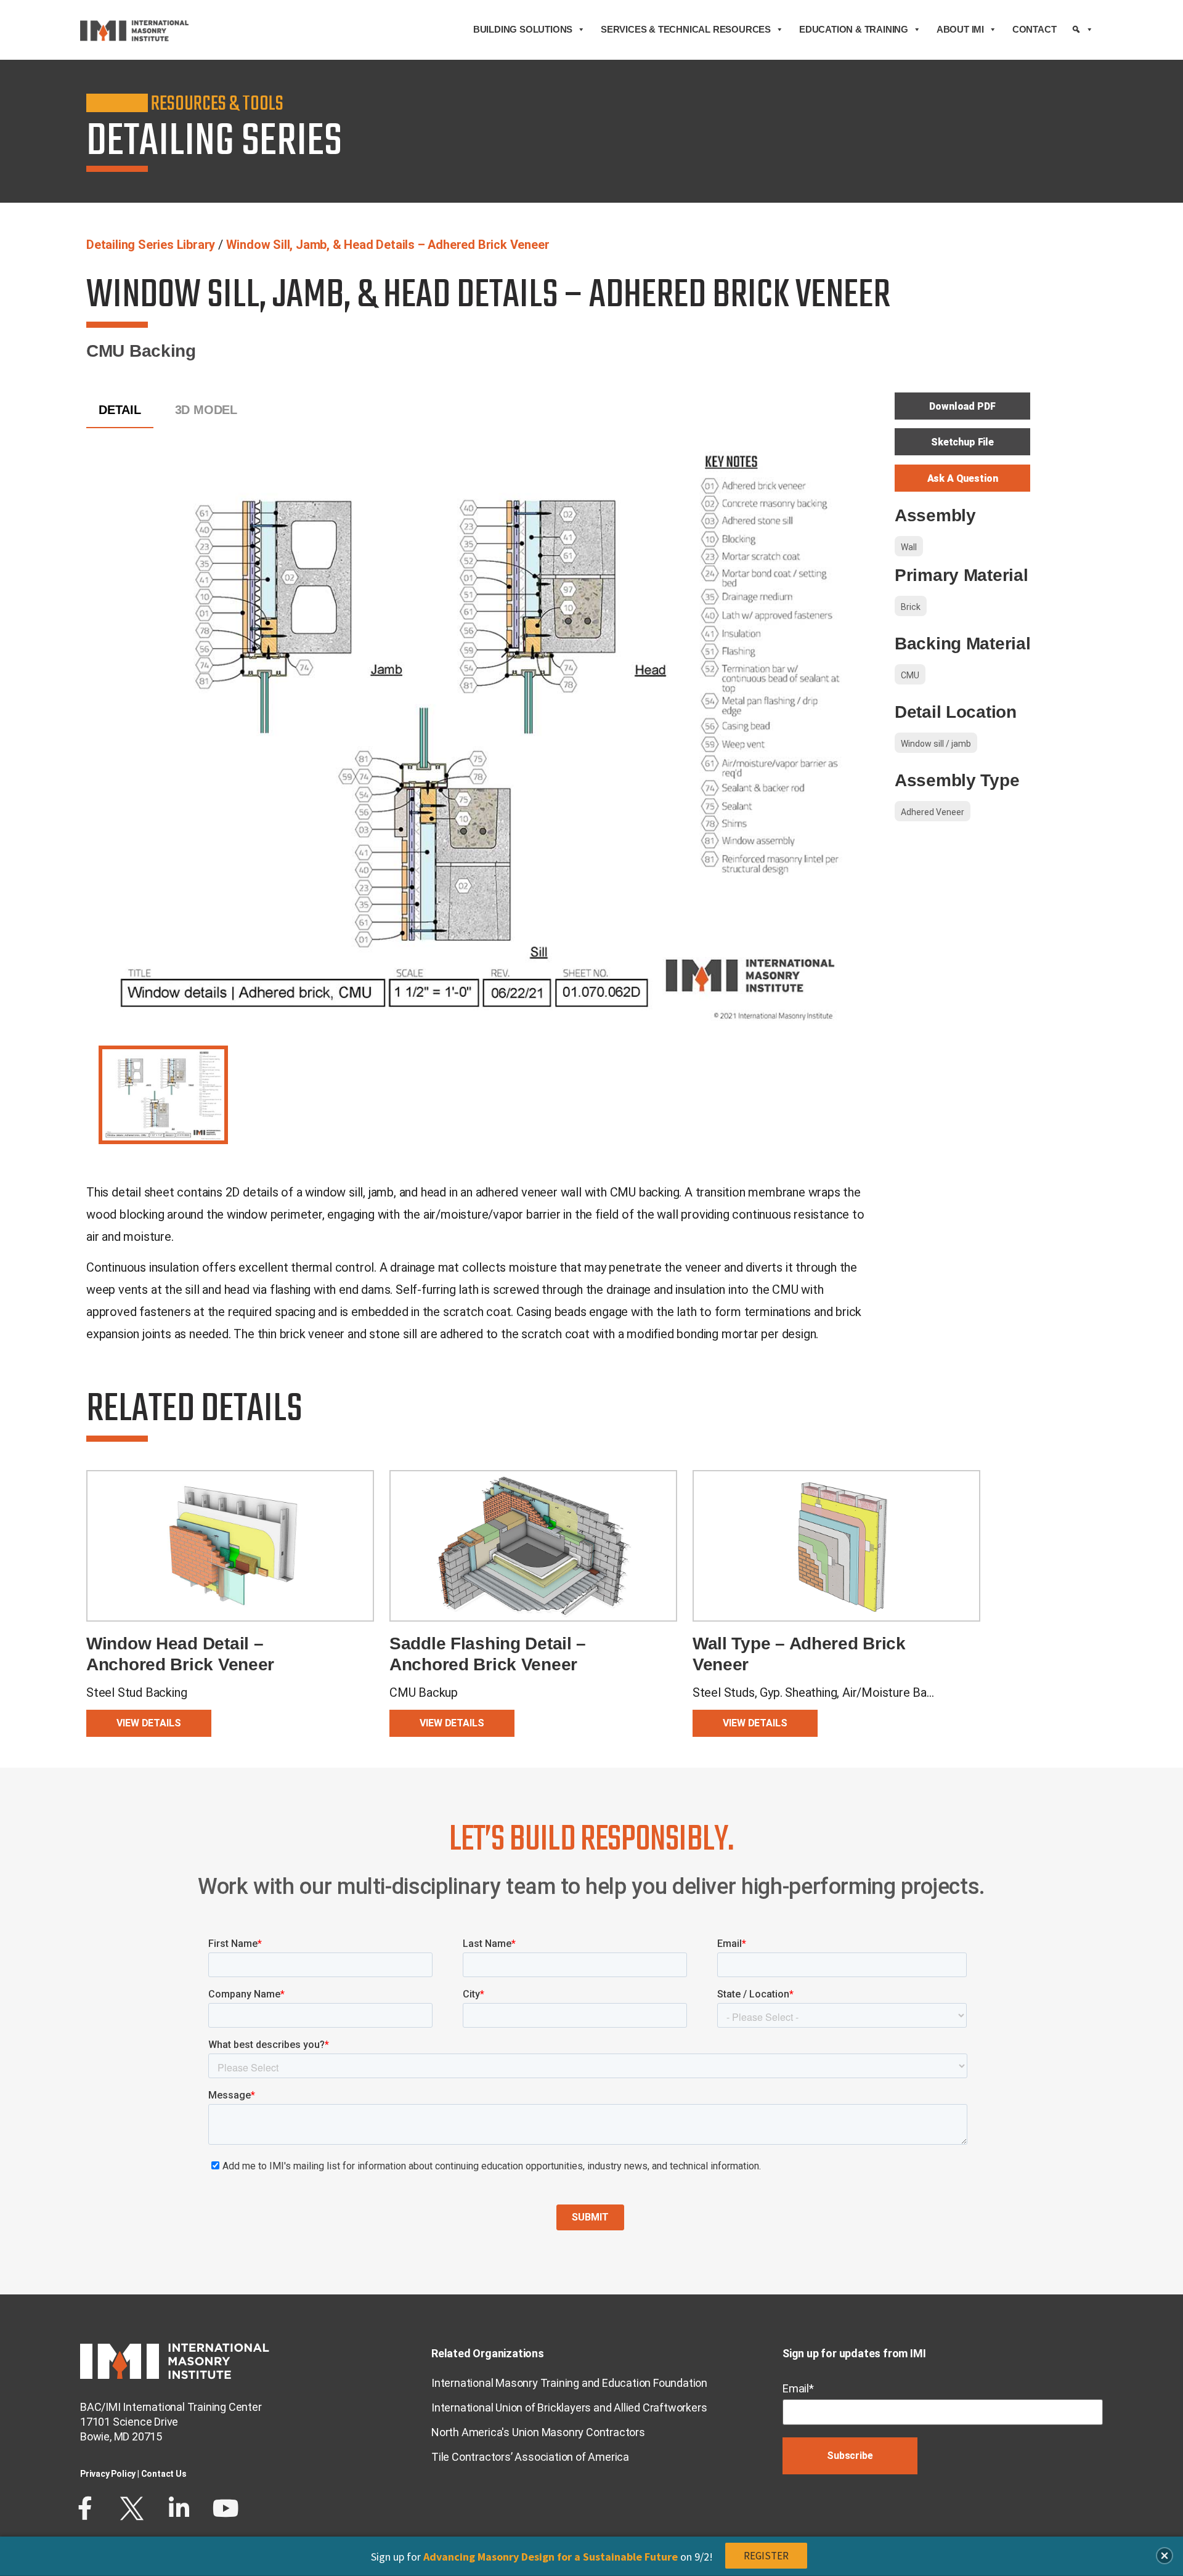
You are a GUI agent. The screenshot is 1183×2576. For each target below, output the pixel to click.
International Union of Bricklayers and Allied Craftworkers (569, 2407)
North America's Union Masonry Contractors (538, 2432)
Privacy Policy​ (108, 2474)
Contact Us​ (164, 2474)
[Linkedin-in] (179, 2508)
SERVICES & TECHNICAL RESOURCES (686, 29)
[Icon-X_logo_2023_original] (132, 2508)
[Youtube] (226, 2508)
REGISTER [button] (766, 2556)
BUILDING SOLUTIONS (523, 29)
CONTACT (1035, 29)
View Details (148, 1723)
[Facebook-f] (85, 2508)
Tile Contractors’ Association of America (530, 2457)
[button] (1165, 2556)
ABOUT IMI (960, 29)
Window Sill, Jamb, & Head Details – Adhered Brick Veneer (388, 245)
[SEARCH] (1083, 30)
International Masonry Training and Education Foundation (569, 2383)
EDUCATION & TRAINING (854, 29)
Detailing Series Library (151, 245)
